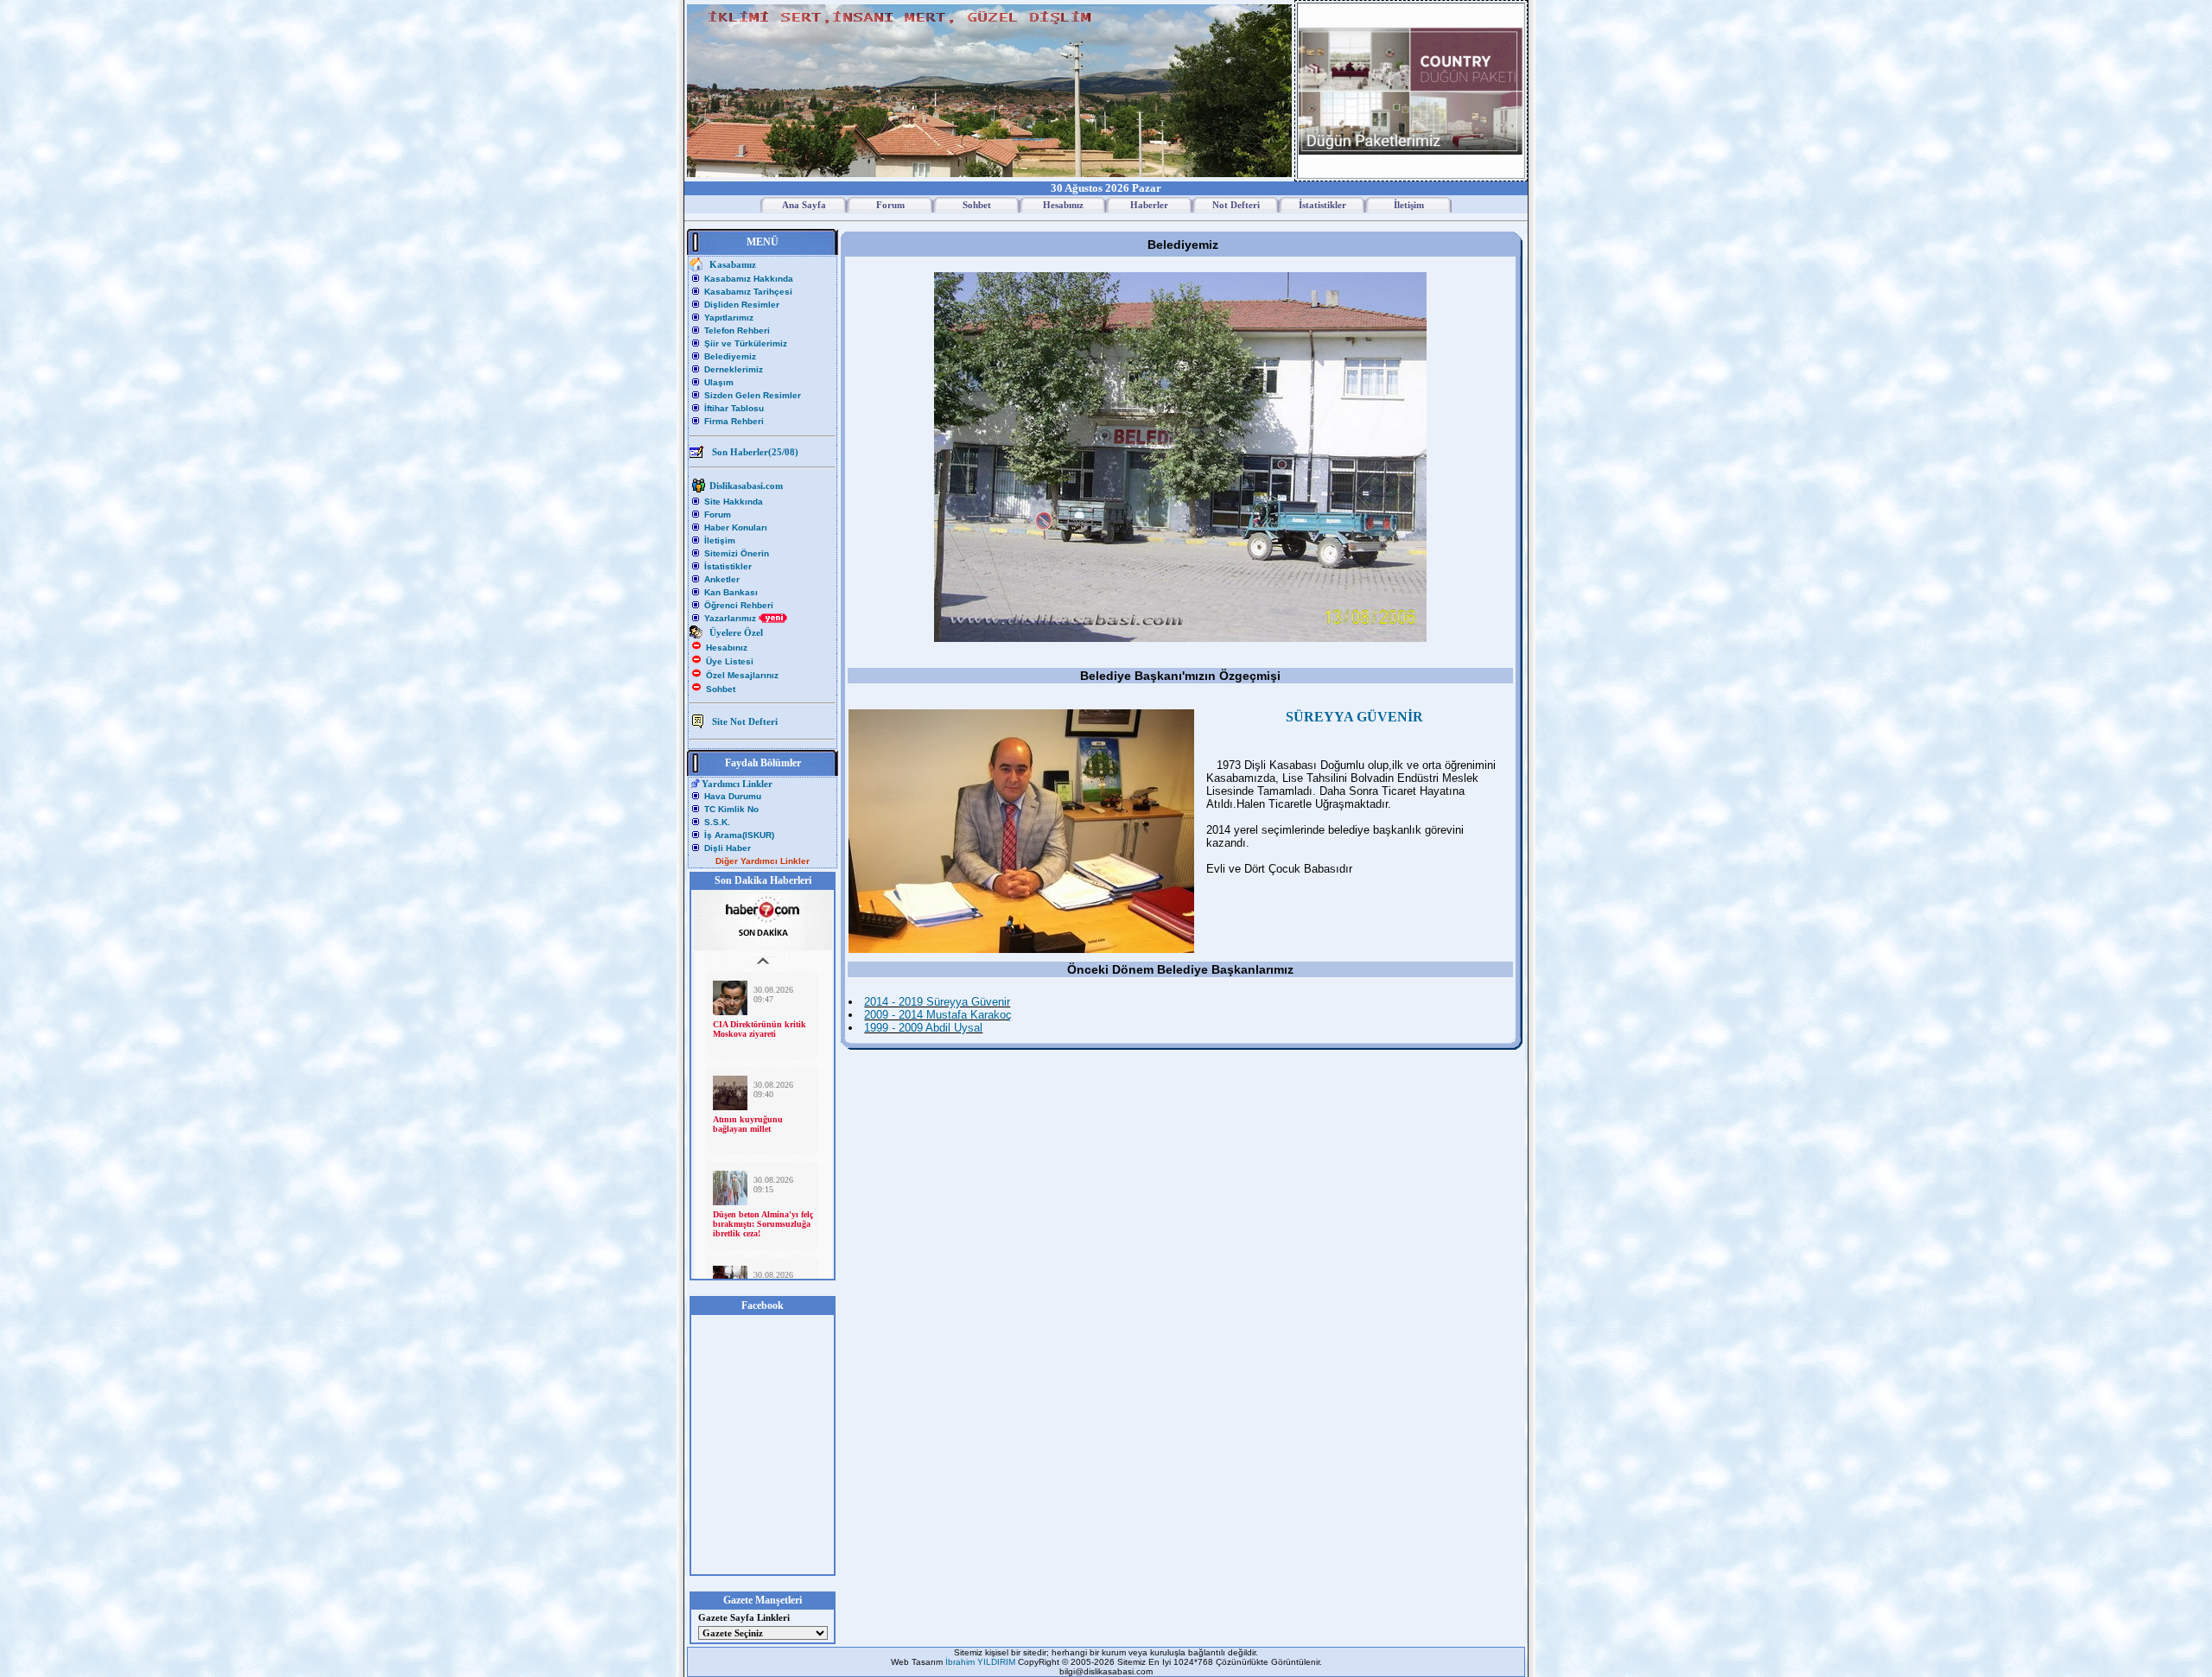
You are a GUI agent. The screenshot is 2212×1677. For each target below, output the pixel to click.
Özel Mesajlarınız (742, 675)
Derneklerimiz (734, 369)
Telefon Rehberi (737, 330)
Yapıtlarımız (729, 318)
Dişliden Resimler (742, 305)
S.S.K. (717, 822)
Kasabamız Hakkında (749, 279)
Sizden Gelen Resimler (753, 395)
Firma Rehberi (734, 421)
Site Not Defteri (745, 721)
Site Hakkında (734, 502)
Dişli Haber (728, 848)
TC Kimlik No (731, 809)
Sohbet (721, 689)
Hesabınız (727, 648)
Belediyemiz (730, 356)
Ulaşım (719, 382)
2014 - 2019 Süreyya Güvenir (937, 1002)
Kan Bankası (731, 592)
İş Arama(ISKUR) (739, 835)
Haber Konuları (736, 527)
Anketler (722, 579)
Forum (718, 515)
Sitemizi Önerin (737, 553)
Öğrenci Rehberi (739, 605)
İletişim (720, 540)
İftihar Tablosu (734, 408)
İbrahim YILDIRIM (982, 1662)
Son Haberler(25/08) (755, 452)
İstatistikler (728, 566)
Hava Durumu (733, 796)
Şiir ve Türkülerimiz (746, 343)
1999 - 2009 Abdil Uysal (923, 1028)
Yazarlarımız (731, 618)
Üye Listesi (730, 661)
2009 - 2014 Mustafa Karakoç (938, 1015)
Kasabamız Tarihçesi (748, 292)
